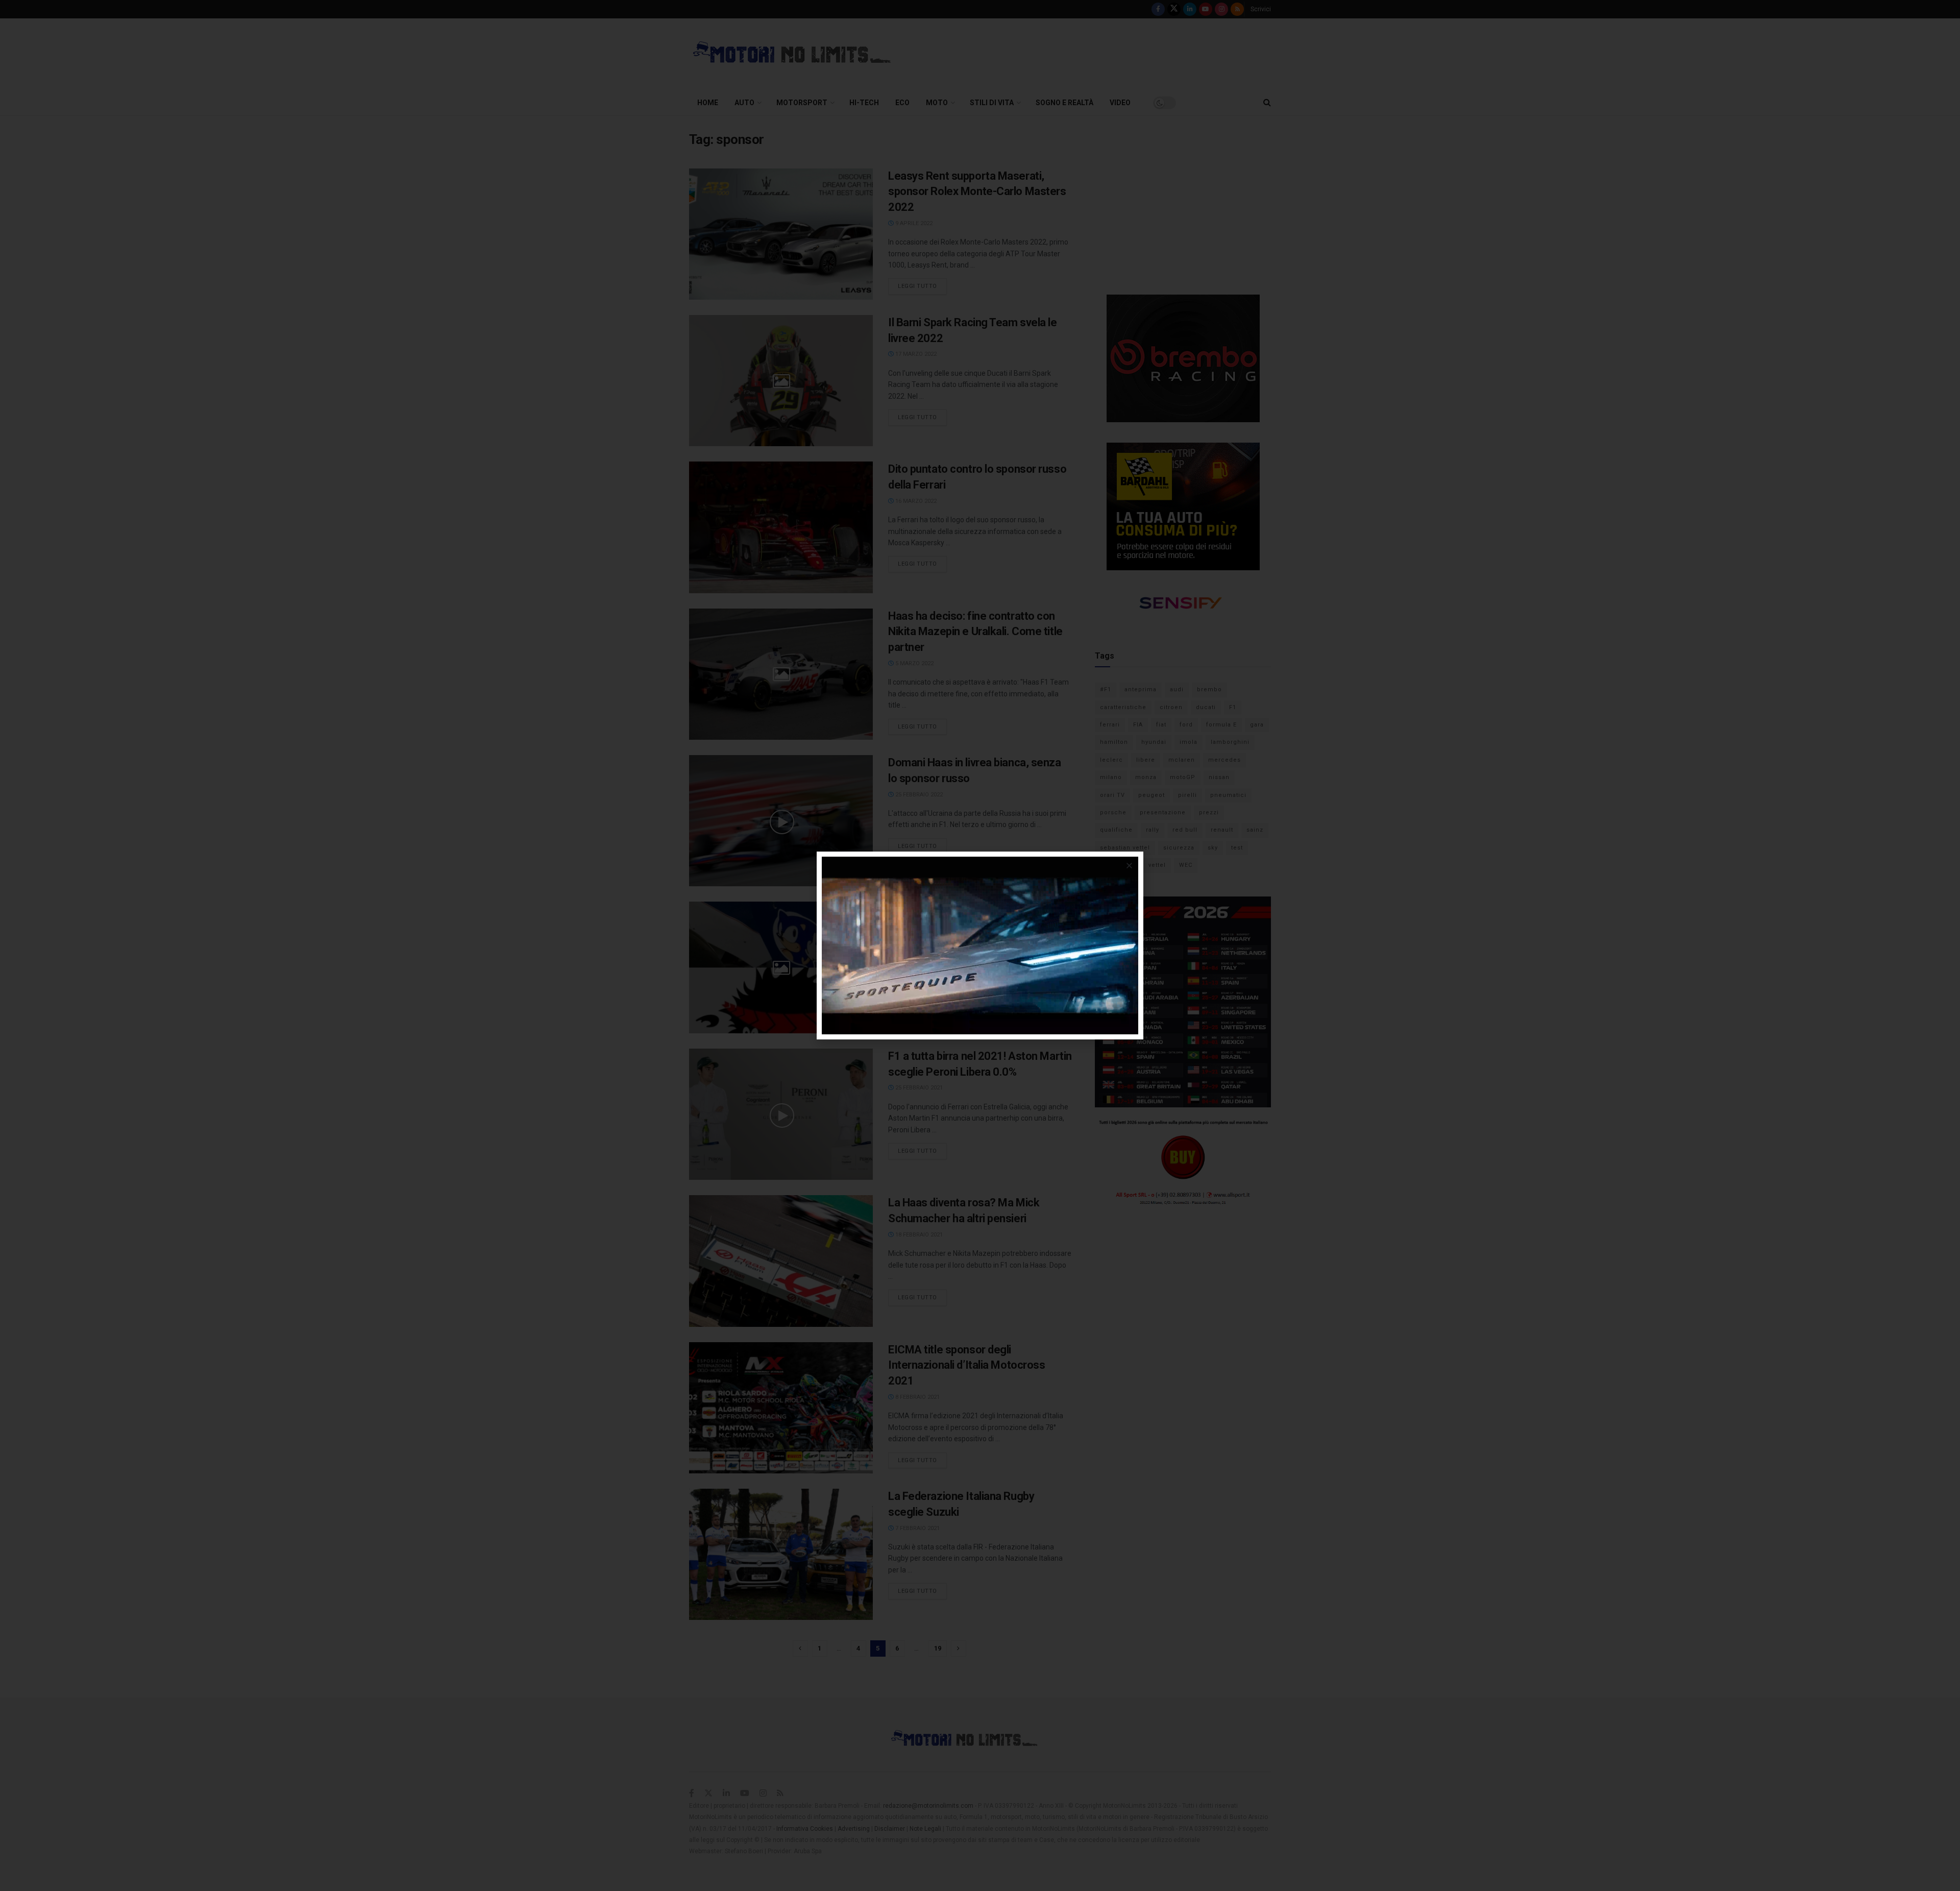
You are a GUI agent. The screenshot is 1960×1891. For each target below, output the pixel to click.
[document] (980, 945)
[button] (1129, 866)
